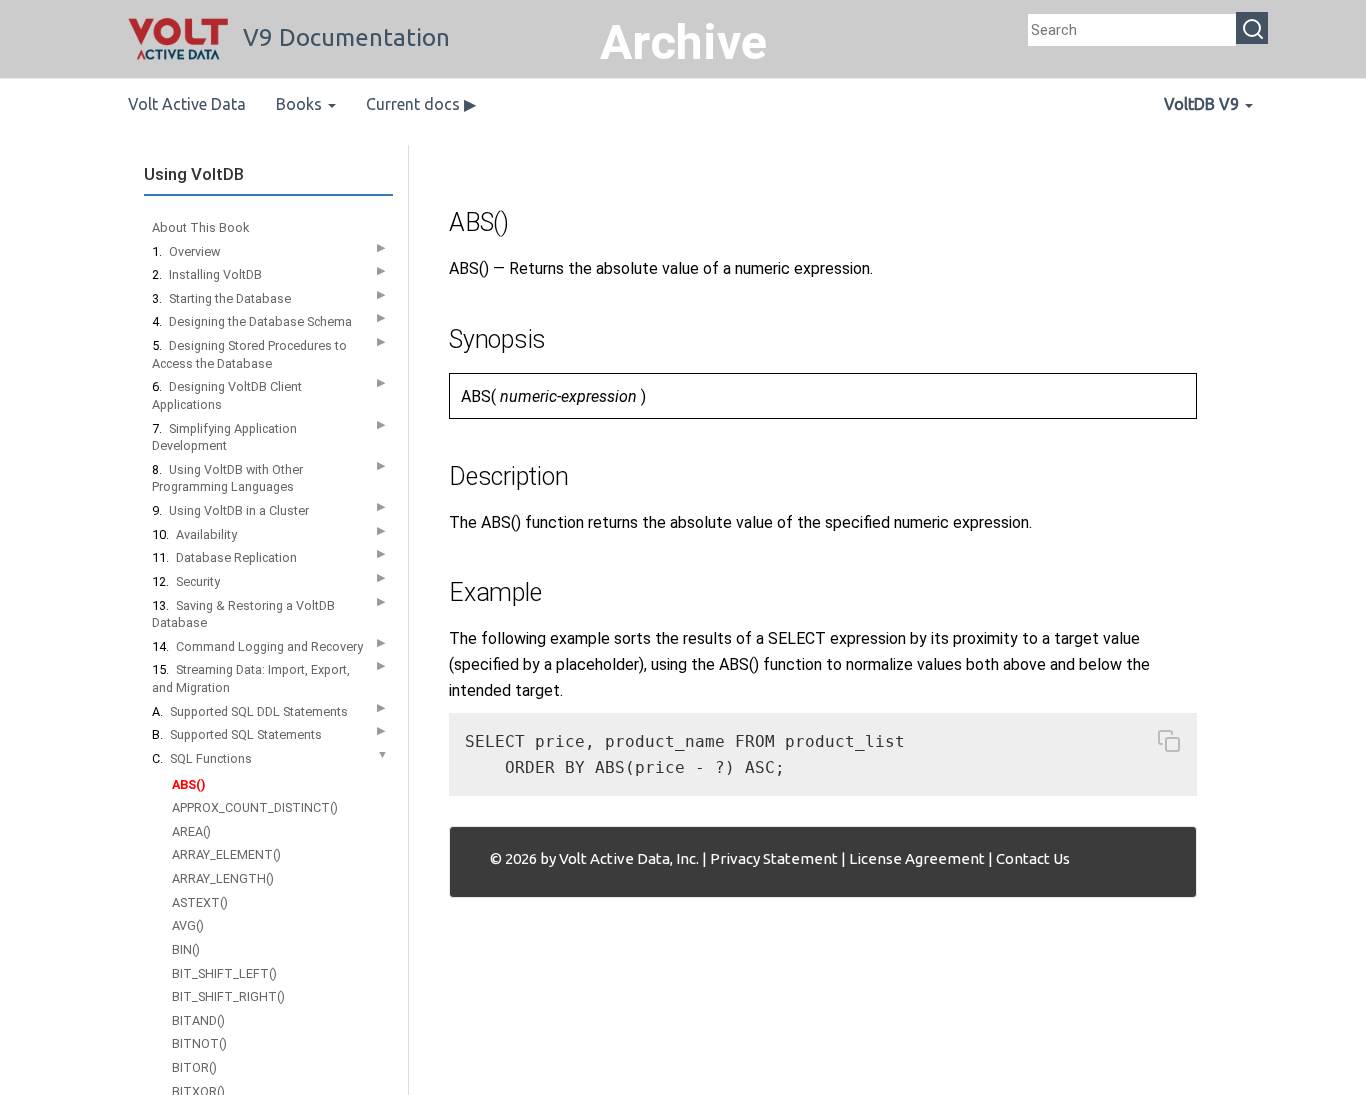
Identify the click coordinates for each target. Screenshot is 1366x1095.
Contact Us (1033, 858)
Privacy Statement (774, 858)
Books (301, 104)
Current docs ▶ (421, 104)
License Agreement (917, 858)
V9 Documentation (346, 37)
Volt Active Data (187, 104)
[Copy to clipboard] (1169, 745)
